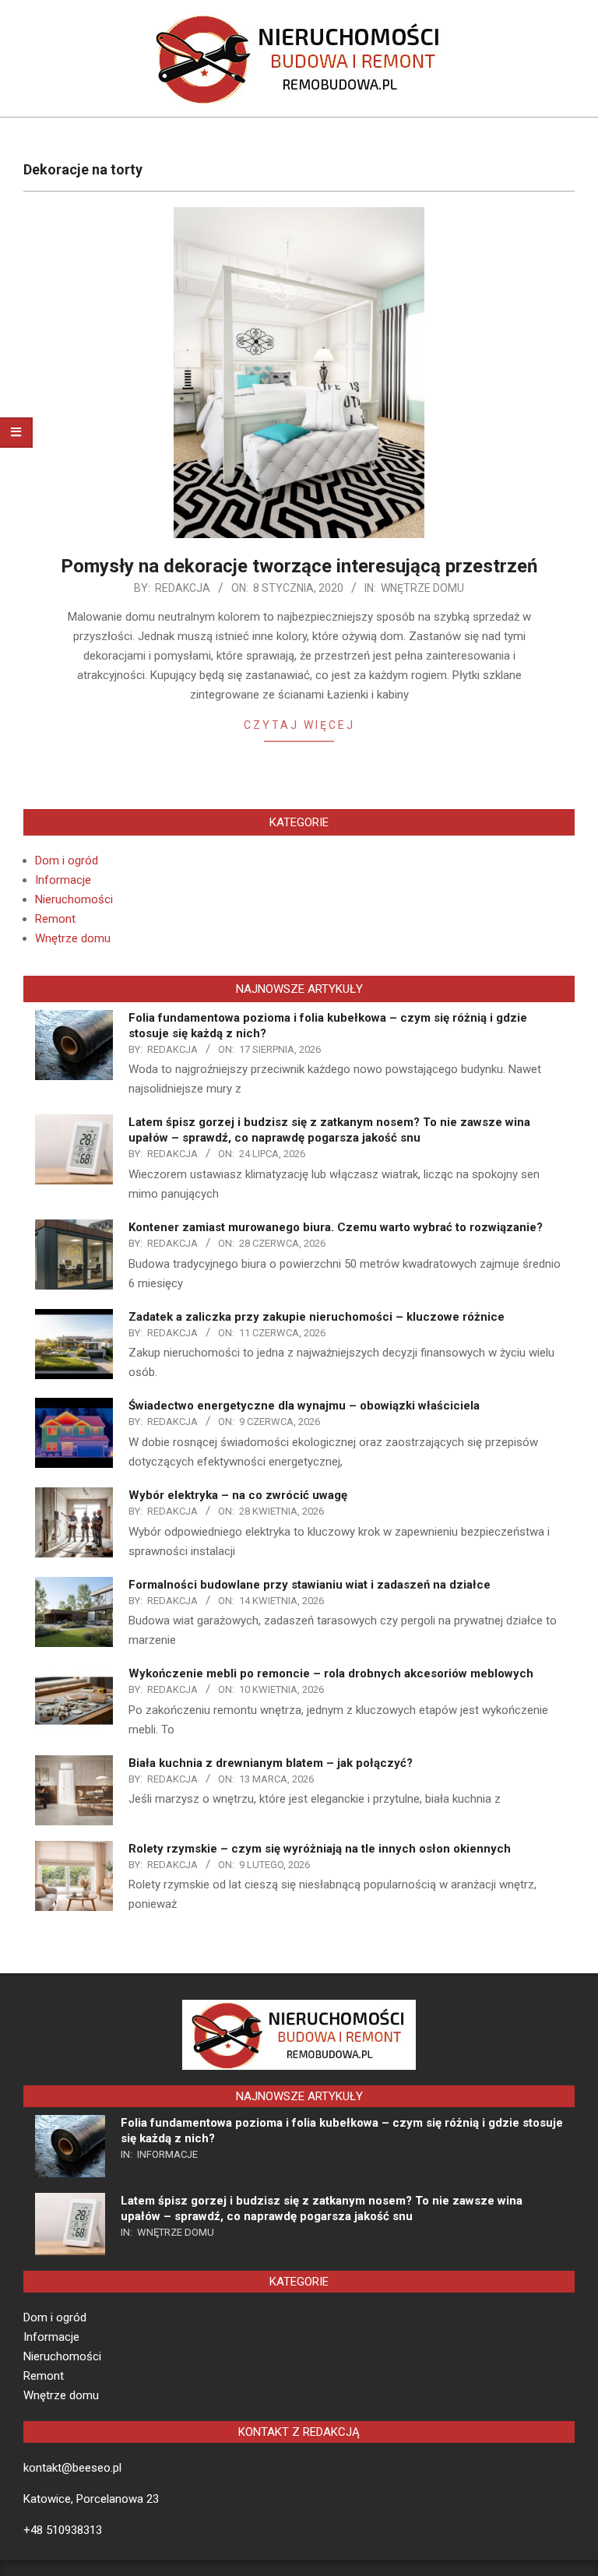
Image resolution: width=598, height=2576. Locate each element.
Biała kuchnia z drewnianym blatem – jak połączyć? (271, 1763)
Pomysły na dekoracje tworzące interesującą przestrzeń (299, 566)
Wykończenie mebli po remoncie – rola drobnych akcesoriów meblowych (331, 1673)
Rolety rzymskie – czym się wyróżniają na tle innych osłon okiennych (320, 1849)
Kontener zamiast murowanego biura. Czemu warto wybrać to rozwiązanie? (336, 1227)
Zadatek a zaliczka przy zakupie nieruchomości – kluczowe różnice (317, 1317)
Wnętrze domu (422, 588)
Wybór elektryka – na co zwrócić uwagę (238, 1495)
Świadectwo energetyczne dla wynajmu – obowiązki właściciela (304, 1406)
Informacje (63, 880)
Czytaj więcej (299, 725)
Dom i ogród (67, 860)
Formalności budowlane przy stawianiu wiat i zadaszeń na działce (310, 1585)
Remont (55, 919)
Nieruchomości (74, 899)
